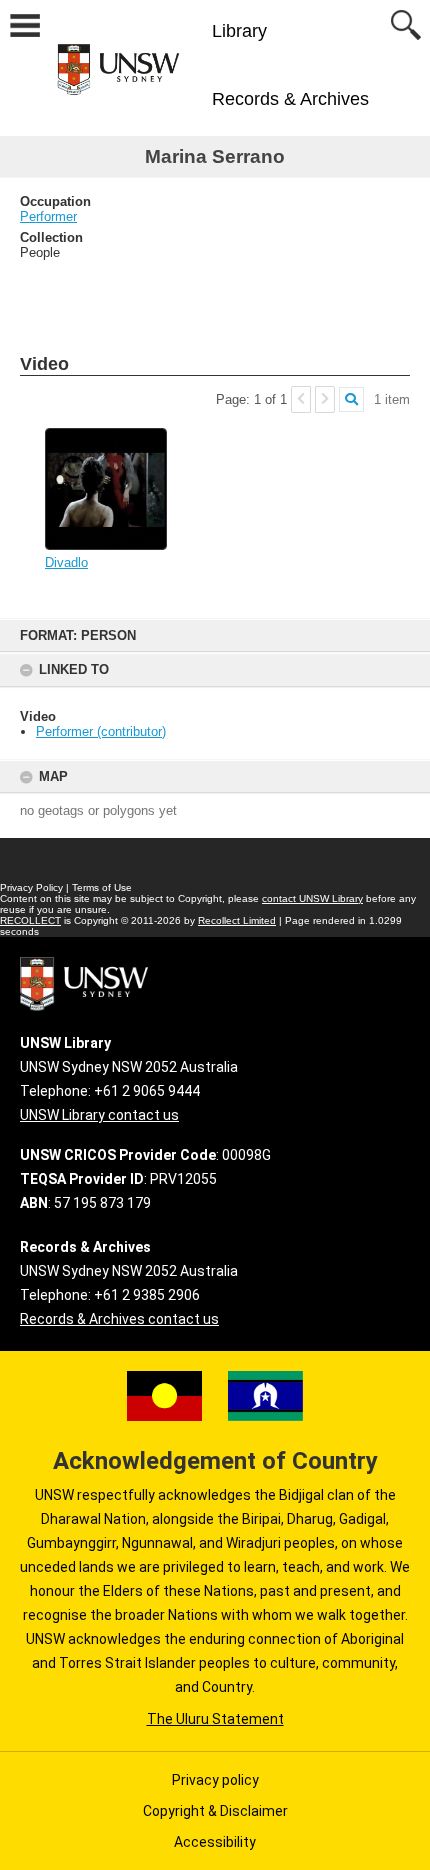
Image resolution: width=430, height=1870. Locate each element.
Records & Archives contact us (119, 1319)
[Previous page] (301, 399)
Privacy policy (215, 1780)
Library (239, 31)
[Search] (351, 399)
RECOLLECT (30, 920)
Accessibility (215, 1842)
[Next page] (325, 399)
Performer (48, 216)
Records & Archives (290, 99)
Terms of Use (102, 887)
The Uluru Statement (215, 1719)
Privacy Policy (31, 887)
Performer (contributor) (101, 731)
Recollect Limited (237, 920)
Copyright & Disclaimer (215, 1811)
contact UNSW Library (312, 898)
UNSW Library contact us (99, 1115)
